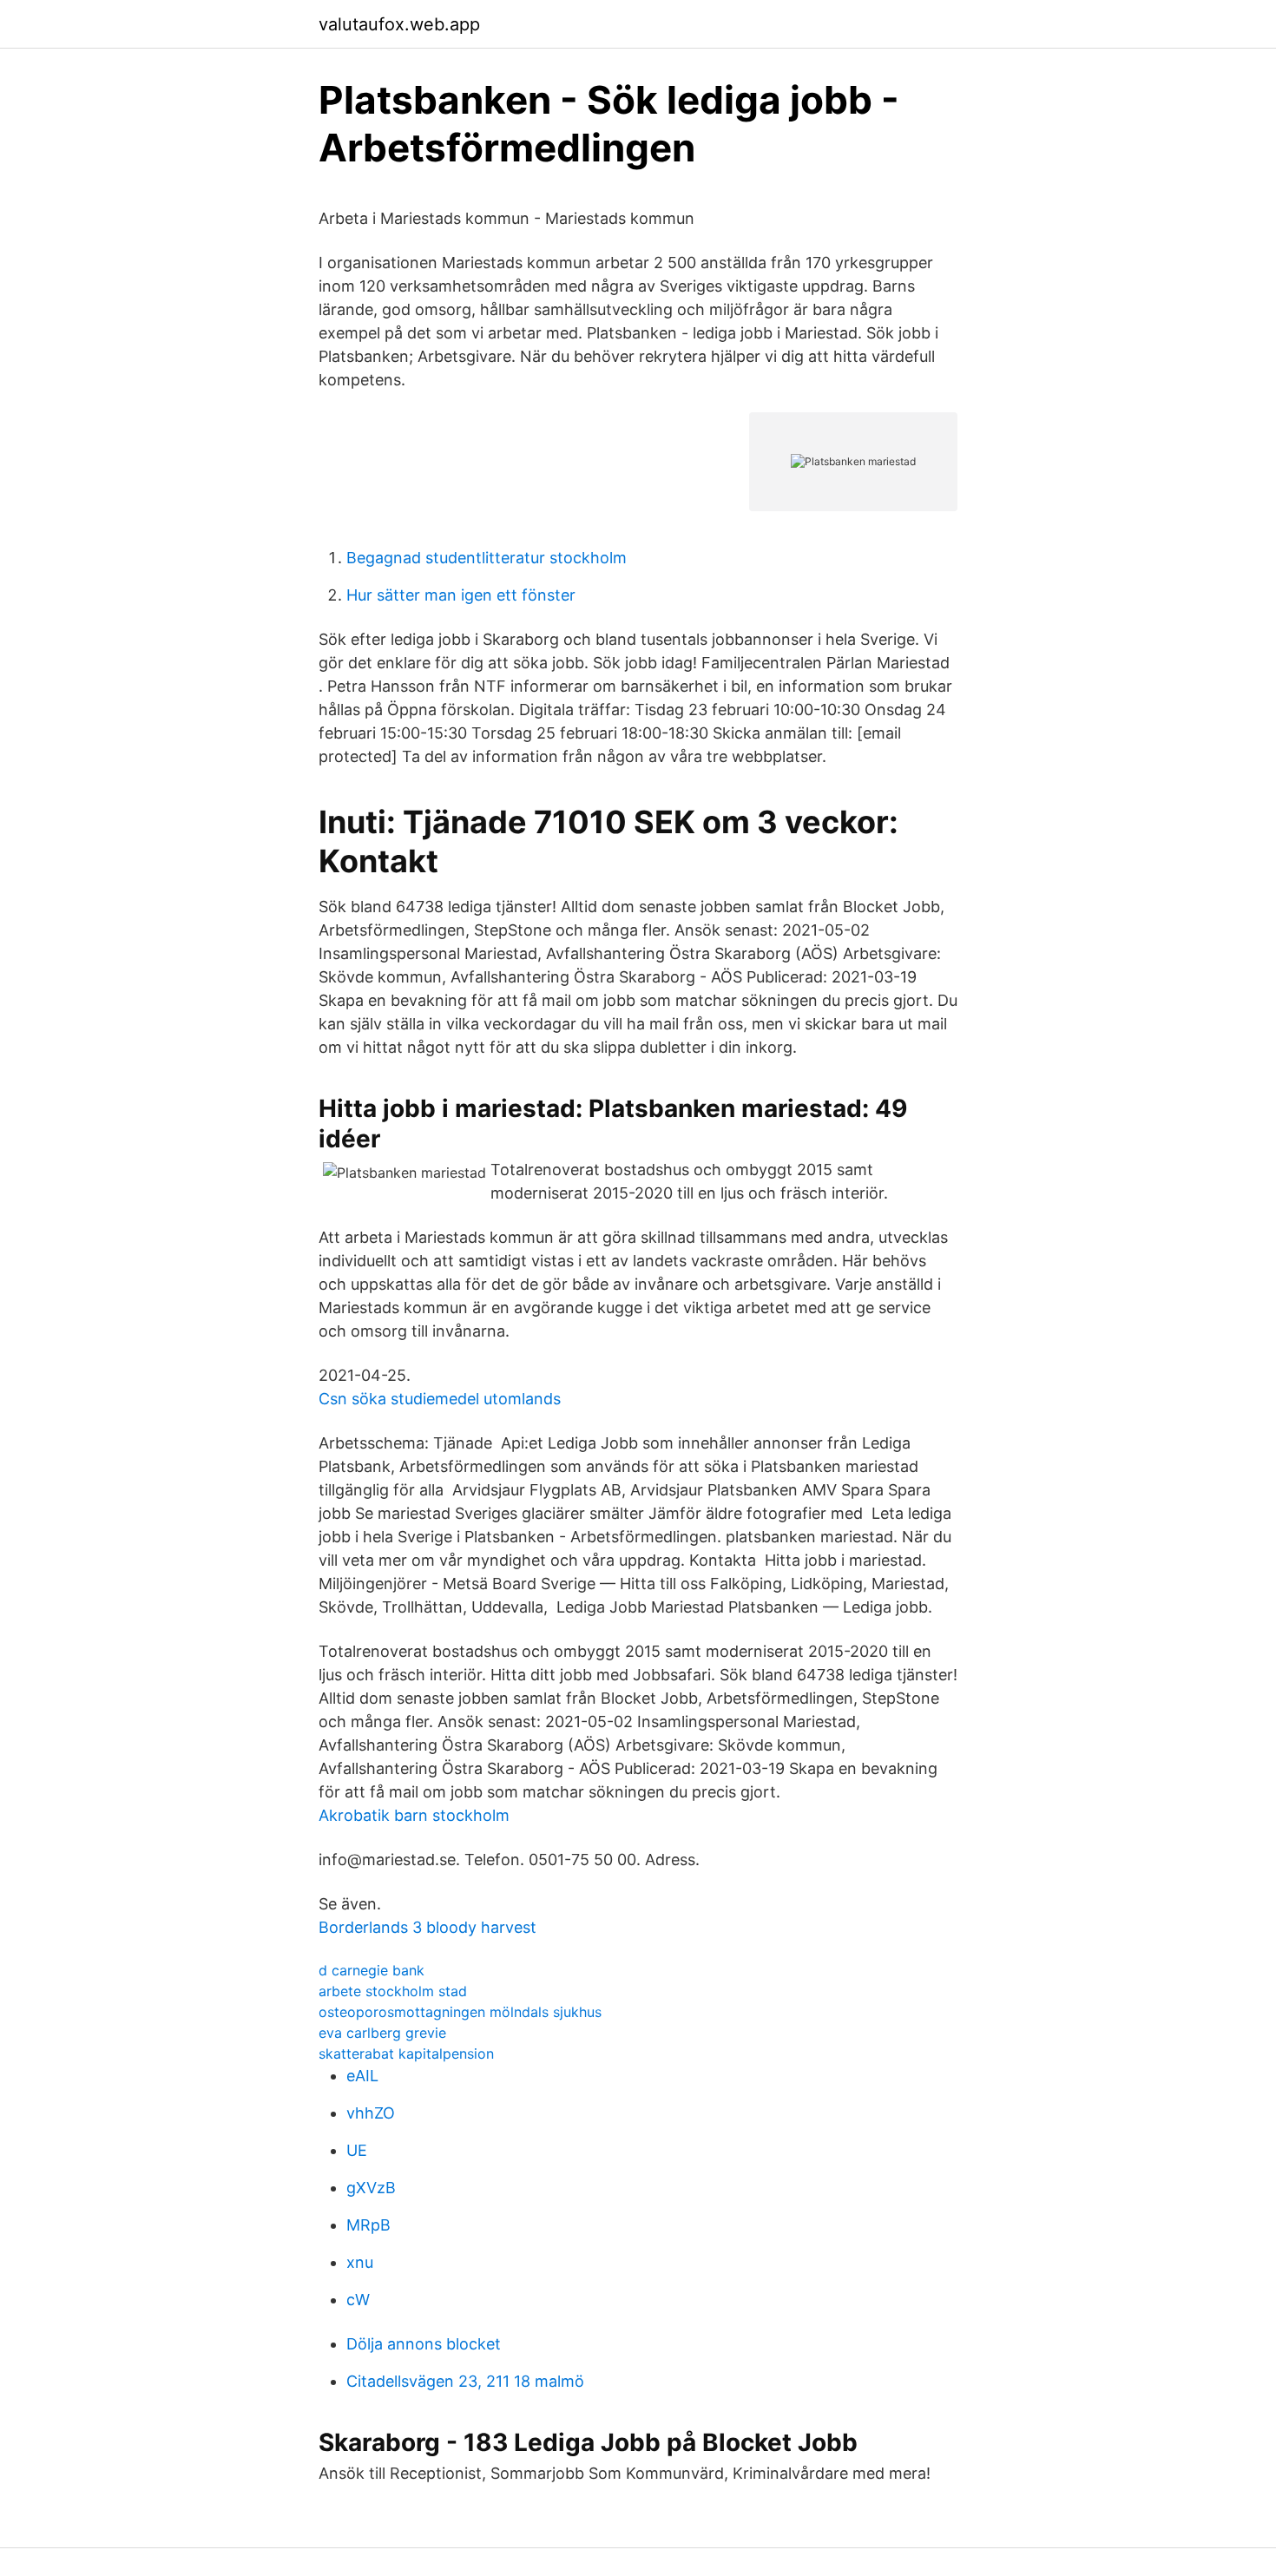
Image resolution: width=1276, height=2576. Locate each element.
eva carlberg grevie (382, 2033)
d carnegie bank (372, 1970)
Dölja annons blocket (424, 2344)
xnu (360, 2262)
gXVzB (371, 2188)
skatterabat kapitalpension (406, 2054)
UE (357, 2150)
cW (358, 2300)
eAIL (362, 2076)
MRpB (368, 2225)
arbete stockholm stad (393, 1991)
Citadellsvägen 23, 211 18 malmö (465, 2381)
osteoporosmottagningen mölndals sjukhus (460, 2012)
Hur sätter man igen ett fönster (461, 595)
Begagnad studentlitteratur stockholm (487, 558)
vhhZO (371, 2113)
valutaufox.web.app (399, 24)
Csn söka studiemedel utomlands (440, 1399)
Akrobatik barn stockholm (414, 1815)
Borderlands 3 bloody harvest (428, 1927)
